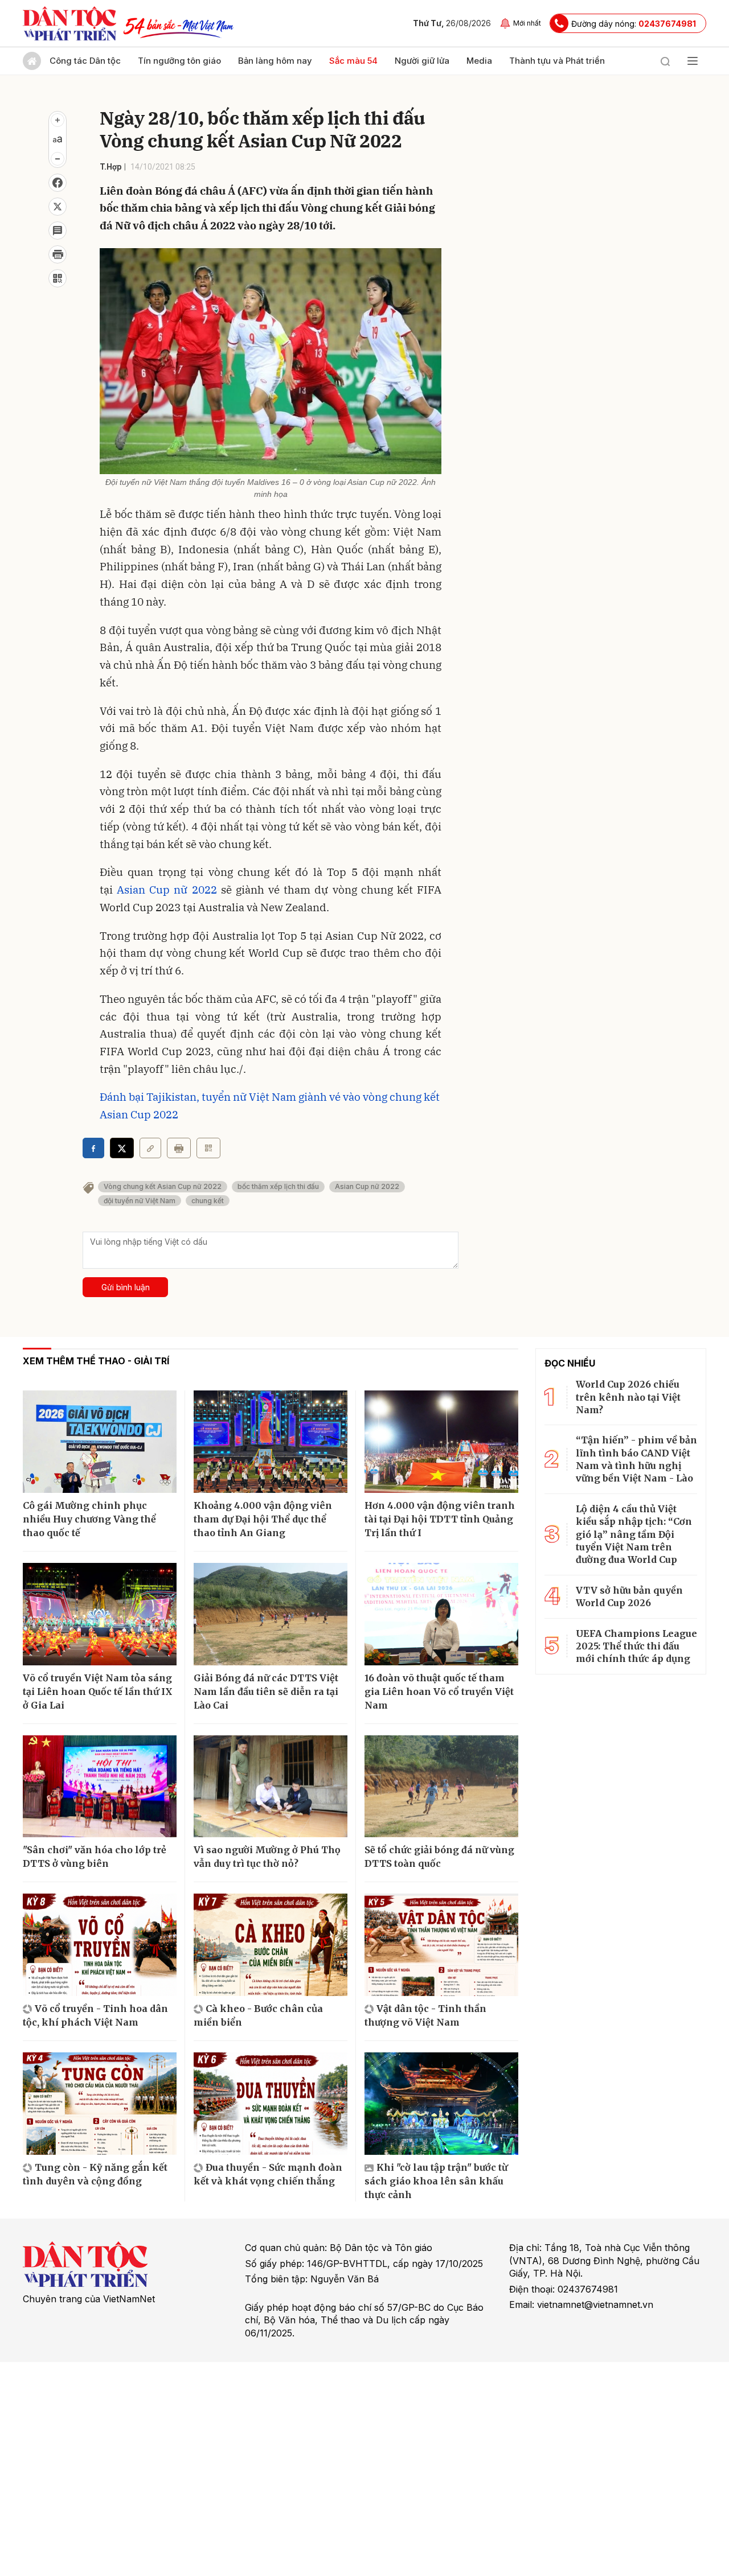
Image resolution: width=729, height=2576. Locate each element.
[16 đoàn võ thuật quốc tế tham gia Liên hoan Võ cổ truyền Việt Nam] (441, 1614)
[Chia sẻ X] (122, 1148)
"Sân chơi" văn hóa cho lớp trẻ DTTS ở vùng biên (95, 1857)
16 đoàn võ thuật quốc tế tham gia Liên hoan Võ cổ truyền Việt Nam (439, 1692)
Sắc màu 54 (353, 61)
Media (479, 61)
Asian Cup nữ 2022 (167, 890)
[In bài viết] (58, 254)
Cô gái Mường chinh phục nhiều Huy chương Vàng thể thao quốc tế (89, 1519)
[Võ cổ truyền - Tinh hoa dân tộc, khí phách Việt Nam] (100, 1945)
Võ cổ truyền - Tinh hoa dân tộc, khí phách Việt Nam (95, 2015)
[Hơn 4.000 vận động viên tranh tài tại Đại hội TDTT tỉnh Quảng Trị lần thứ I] (441, 1442)
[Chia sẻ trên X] (58, 207)
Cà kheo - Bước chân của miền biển (258, 2015)
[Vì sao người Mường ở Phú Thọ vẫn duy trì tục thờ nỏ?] (271, 1787)
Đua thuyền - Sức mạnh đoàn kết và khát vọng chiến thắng (268, 2174)
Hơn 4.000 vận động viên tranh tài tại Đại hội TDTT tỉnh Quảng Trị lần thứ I (440, 1519)
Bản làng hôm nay (275, 61)
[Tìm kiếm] (665, 61)
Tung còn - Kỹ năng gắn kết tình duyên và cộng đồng (95, 2174)
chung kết (208, 1201)
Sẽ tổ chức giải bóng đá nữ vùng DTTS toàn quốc (439, 1857)
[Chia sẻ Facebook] (58, 183)
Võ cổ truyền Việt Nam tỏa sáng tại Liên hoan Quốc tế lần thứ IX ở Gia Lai (98, 1692)
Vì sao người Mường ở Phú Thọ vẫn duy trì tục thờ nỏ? (267, 1857)
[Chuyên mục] (693, 61)
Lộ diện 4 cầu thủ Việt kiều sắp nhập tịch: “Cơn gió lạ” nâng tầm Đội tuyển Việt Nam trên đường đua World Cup (634, 1534)
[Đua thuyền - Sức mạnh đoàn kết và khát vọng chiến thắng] (271, 2104)
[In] (179, 1148)
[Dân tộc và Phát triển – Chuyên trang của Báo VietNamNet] (69, 23)
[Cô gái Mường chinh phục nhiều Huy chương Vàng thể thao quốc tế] (100, 1442)
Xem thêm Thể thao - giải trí (96, 1361)
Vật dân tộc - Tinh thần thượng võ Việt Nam (425, 2015)
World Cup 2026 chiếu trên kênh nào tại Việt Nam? (628, 1397)
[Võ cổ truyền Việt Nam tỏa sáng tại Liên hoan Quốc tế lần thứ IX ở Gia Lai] (100, 1614)
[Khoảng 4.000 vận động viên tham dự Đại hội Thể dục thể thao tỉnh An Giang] (271, 1442)
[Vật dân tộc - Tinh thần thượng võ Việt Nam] (441, 1945)
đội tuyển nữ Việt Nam (140, 1201)
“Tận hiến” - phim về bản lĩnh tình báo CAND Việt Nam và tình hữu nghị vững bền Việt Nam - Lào (636, 1459)
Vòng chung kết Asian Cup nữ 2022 (163, 1186)
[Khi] (441, 2104)
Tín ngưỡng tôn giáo (179, 61)
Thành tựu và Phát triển (557, 61)
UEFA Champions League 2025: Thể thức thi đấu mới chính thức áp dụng (636, 1646)
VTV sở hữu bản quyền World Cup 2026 (629, 1596)
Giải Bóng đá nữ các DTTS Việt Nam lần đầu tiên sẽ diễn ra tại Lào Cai (266, 1692)
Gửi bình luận (126, 1287)
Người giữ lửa (422, 61)
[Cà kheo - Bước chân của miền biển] (271, 1945)
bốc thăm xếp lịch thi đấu (278, 1186)
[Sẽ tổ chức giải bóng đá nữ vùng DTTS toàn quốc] (441, 1787)
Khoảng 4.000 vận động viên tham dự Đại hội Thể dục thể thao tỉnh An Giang (263, 1519)
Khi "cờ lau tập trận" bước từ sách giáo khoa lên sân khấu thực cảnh (436, 2181)
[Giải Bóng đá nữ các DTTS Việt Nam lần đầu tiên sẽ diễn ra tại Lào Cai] (271, 1614)
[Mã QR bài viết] (58, 278)
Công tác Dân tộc (85, 61)
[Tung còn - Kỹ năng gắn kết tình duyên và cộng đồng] (100, 2104)
